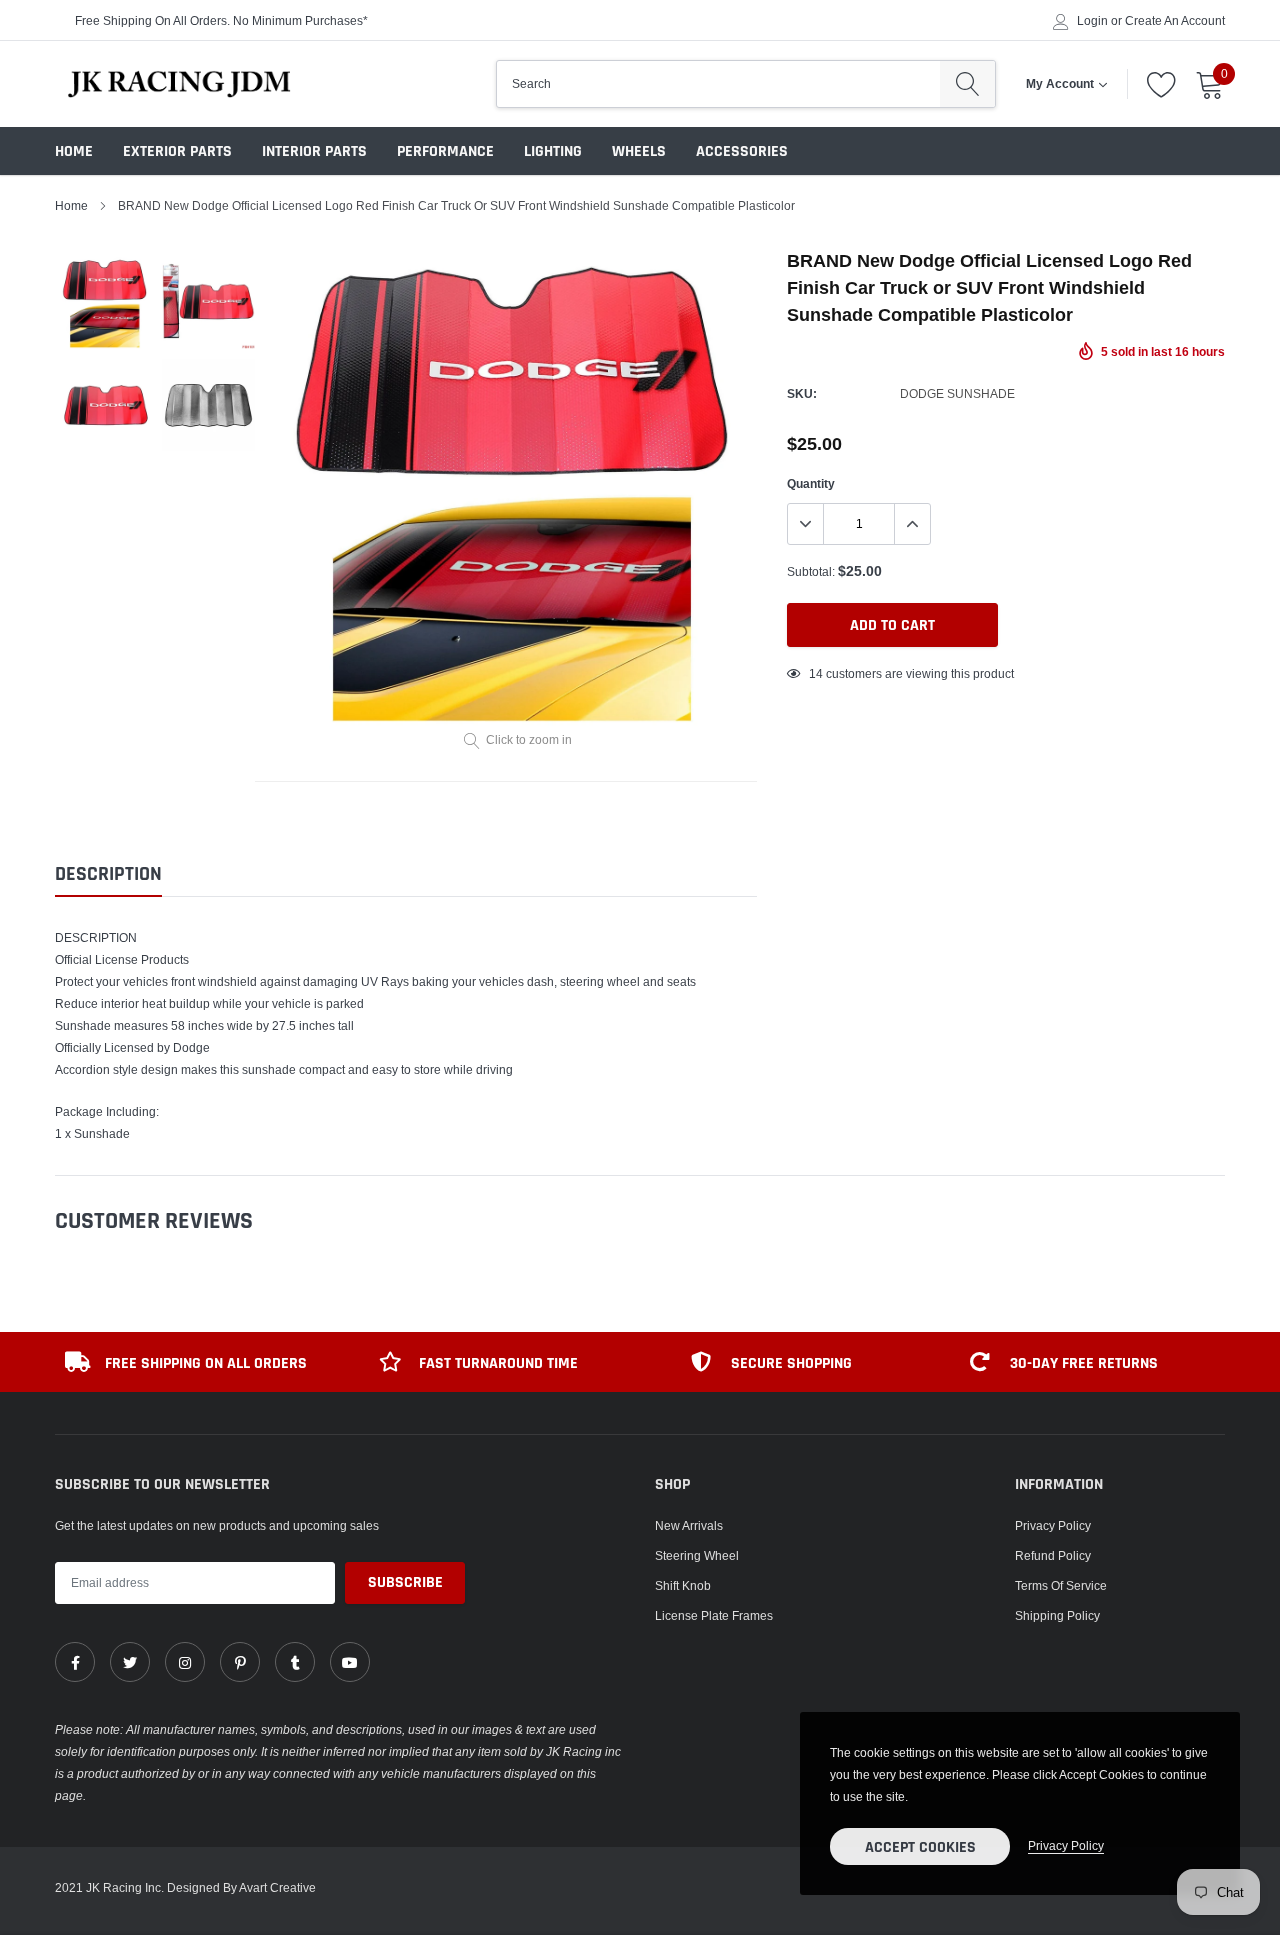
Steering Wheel (697, 1555)
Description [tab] (108, 874)
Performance (445, 151)
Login (1092, 21)
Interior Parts (314, 151)
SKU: (802, 393)
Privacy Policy (1053, 1525)
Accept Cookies (920, 1847)
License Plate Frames (714, 1615)
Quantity (811, 483)
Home (74, 151)
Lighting (553, 151)
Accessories (742, 151)
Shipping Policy (1057, 1615)
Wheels (639, 151)
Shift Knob (683, 1585)
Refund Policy (1053, 1555)
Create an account (1175, 21)
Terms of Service (1061, 1585)
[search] (967, 84)
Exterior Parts (177, 151)
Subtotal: (811, 571)
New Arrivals (689, 1525)
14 (816, 673)
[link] (75, 1662)
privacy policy (1066, 1845)
